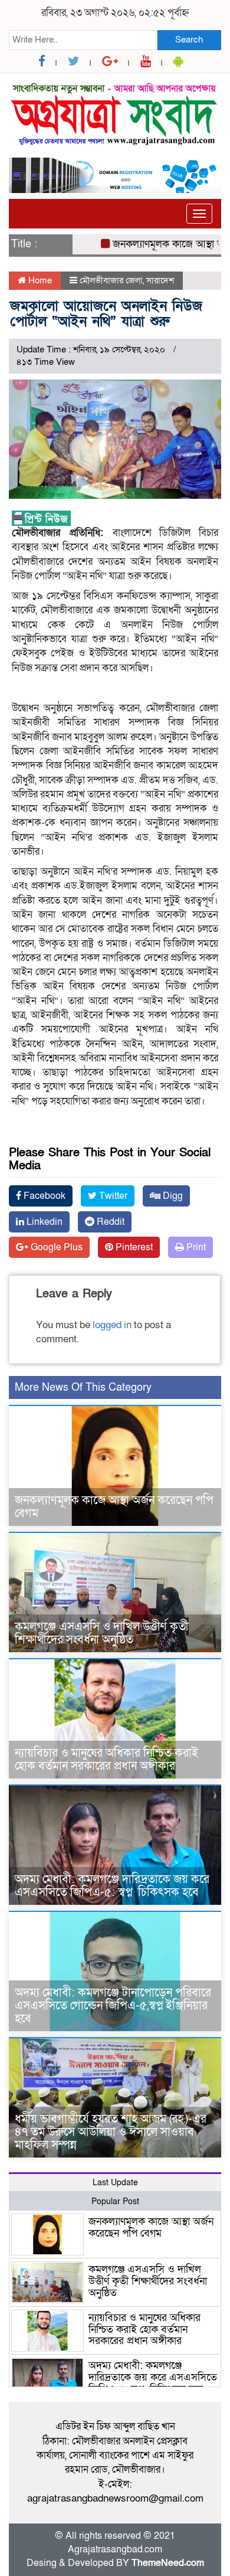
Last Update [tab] (115, 2183)
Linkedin (43, 1222)
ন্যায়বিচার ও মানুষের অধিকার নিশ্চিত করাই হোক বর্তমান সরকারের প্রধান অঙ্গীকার (106, 1760)
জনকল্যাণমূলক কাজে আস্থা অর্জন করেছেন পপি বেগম (114, 1507)
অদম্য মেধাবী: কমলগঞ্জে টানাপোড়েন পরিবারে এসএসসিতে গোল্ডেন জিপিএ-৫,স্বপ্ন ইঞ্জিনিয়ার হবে (113, 2006)
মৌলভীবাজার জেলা (111, 280)
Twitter (112, 1196)
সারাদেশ (160, 280)
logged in (112, 1325)
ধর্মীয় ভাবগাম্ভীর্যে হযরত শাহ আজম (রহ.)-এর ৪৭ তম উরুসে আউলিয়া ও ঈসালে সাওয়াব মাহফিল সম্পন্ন (111, 2132)
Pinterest (133, 1247)
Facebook (43, 1196)
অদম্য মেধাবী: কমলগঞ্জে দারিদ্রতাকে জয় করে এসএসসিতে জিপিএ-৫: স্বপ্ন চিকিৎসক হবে (112, 1886)
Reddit (109, 1222)
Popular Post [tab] (115, 2201)
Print (195, 1247)
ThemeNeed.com (168, 2563)
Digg (172, 1196)
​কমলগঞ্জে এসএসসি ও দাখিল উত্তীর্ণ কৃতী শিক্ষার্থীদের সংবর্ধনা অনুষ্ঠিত (102, 1633)
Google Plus (55, 1247)
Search (189, 40)
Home (39, 280)
